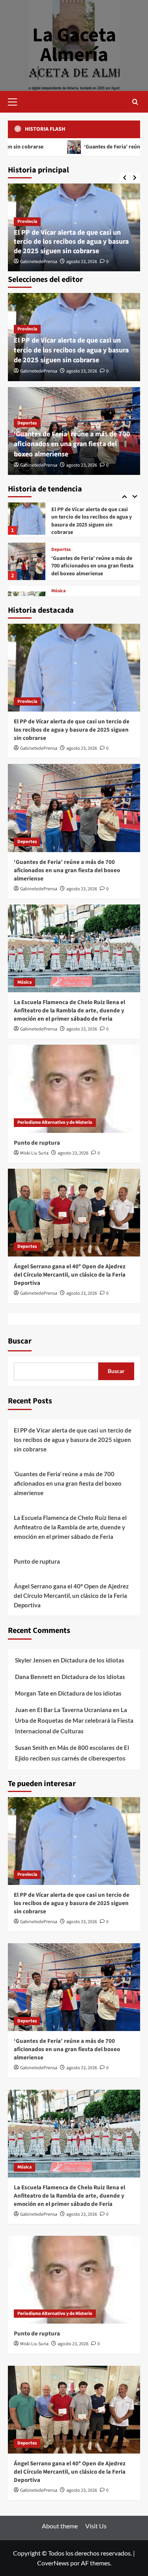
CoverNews (53, 2563)
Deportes (27, 423)
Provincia (27, 221)
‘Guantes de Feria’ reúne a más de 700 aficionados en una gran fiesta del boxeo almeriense (72, 444)
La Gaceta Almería (74, 45)
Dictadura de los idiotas (93, 1660)
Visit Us (96, 2526)
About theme (60, 2526)
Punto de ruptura (37, 1143)
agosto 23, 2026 (82, 262)
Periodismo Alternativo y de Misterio (55, 1122)
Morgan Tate (32, 1693)
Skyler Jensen (33, 1660)
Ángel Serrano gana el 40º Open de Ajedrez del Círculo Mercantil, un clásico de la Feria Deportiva (70, 1275)
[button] (16, 101)
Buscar (20, 1341)
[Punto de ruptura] (74, 1089)
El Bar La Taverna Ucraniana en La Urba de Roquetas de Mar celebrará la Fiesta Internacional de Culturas (74, 1720)
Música (58, 544)
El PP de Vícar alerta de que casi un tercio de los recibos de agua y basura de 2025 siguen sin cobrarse (71, 242)
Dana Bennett (34, 1677)
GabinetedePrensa (39, 262)
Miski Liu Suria (34, 1153)
